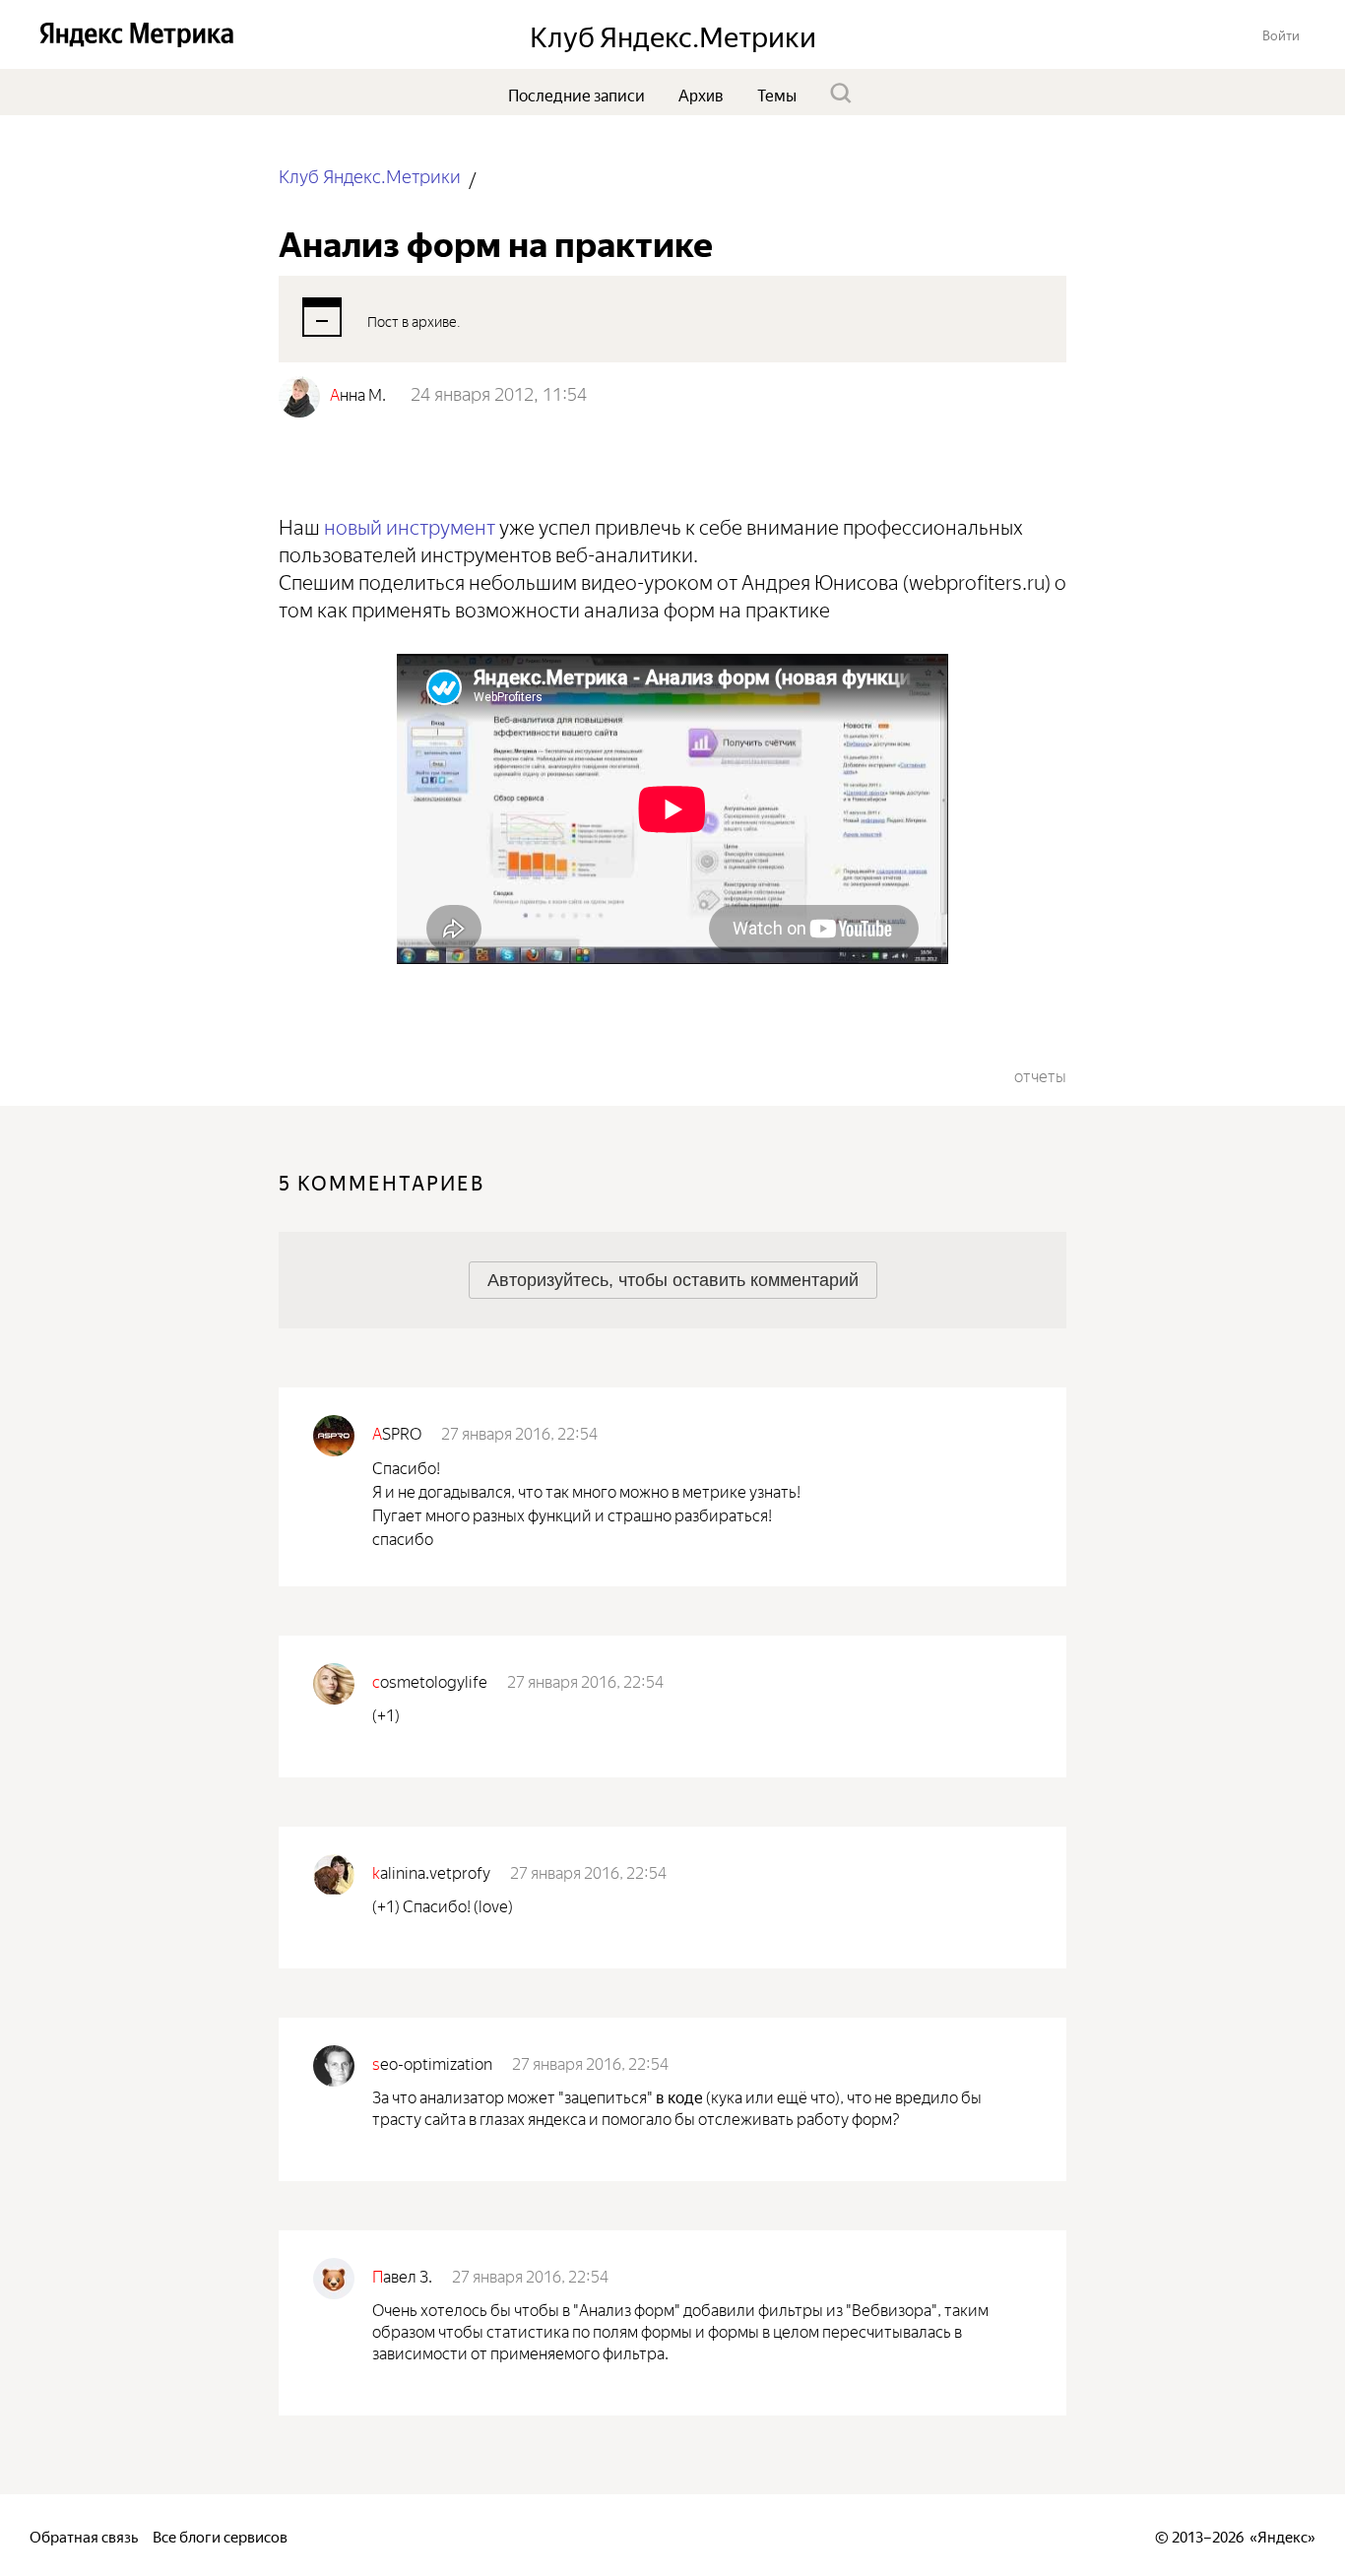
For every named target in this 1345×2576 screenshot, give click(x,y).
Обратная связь (84, 2535)
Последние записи (576, 94)
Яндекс (1282, 2535)
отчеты (1040, 1074)
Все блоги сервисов (220, 2535)
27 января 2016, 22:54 (519, 1432)
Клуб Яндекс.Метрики (370, 175)
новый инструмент (410, 524)
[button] (1281, 34)
